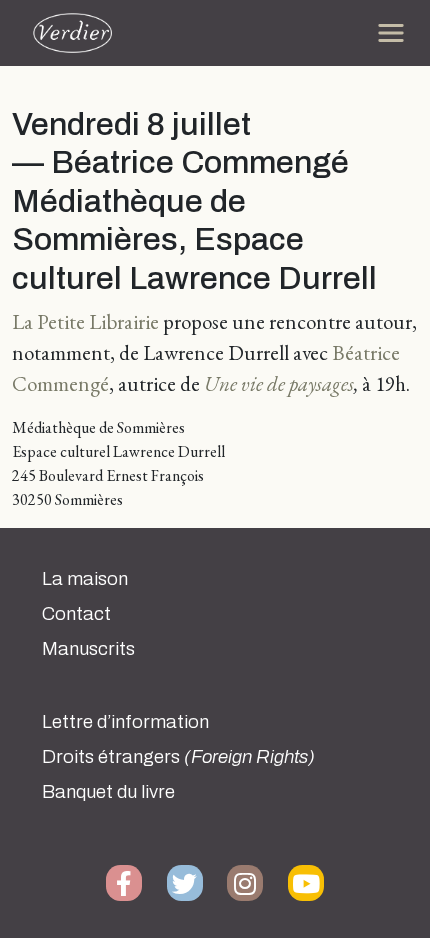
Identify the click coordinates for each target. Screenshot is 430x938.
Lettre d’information (125, 722)
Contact (76, 614)
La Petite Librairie (85, 321)
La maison (85, 579)
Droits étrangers (178, 757)
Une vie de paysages (279, 383)
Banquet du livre (108, 792)
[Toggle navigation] (391, 33)
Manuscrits (88, 649)
